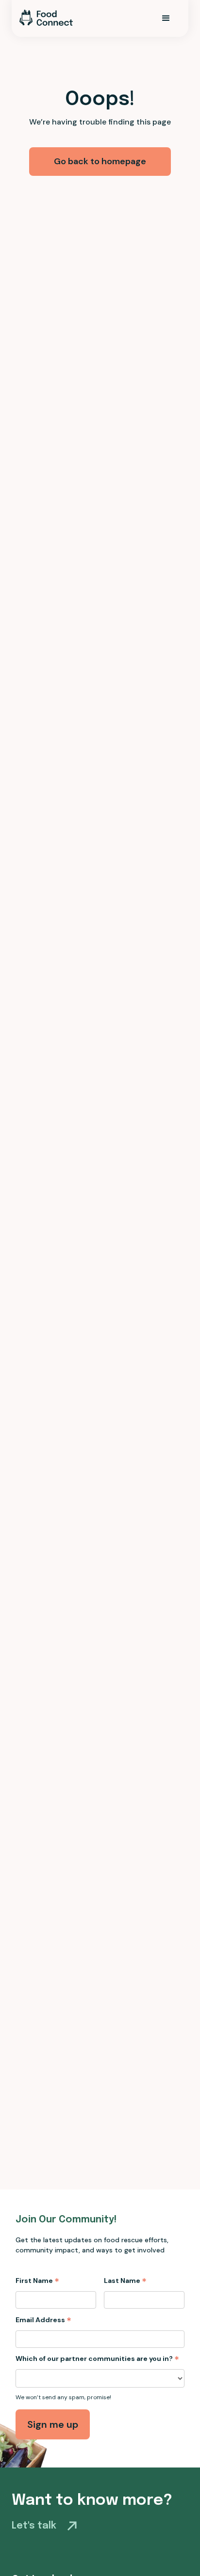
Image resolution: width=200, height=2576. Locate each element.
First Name (37, 2281)
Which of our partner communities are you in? (97, 2359)
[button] (166, 18)
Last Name (125, 2281)
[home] (46, 18)
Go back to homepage (100, 161)
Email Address (43, 2320)
